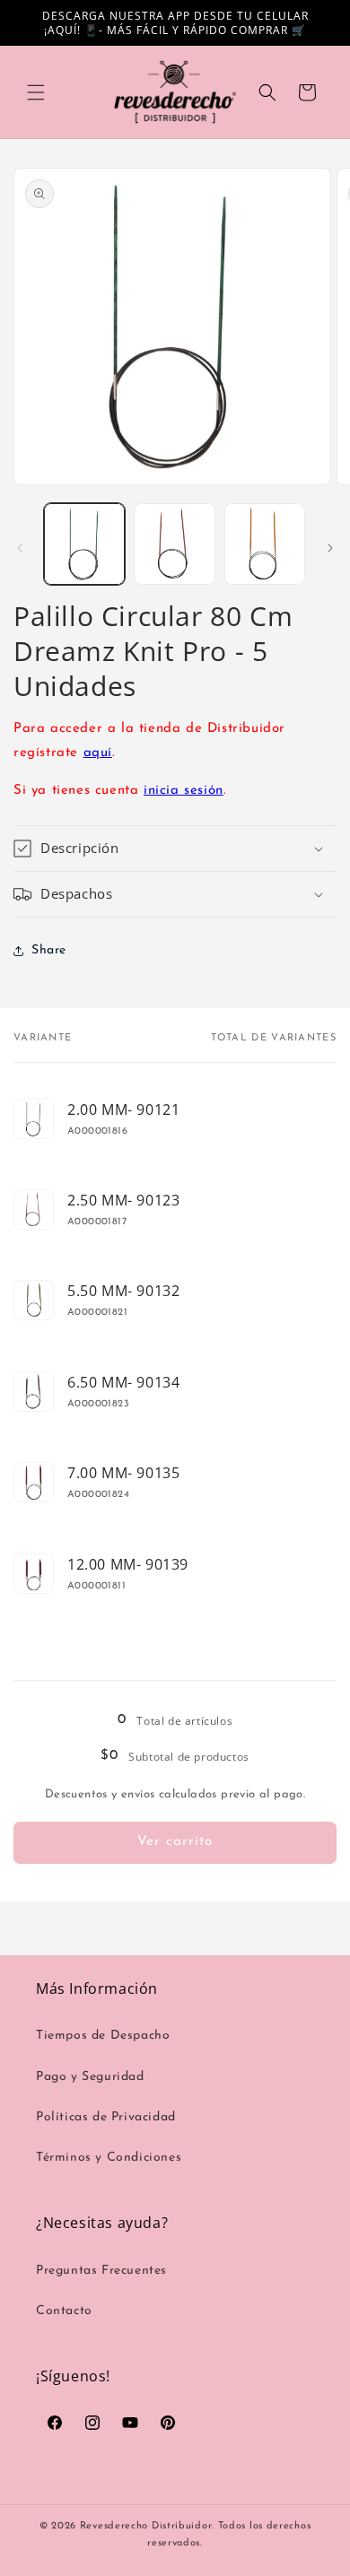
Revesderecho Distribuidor (146, 2526)
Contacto (64, 2311)
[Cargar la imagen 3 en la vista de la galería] (265, 544)
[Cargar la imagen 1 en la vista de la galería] (84, 544)
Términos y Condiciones (109, 2158)
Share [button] (49, 950)
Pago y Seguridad (90, 2077)
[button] (36, 92)
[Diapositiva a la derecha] (330, 548)
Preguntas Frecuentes (101, 2271)
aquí (98, 753)
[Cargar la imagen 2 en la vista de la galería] (174, 544)
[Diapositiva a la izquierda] (20, 548)
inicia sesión (184, 791)
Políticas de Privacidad (106, 2117)
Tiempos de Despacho (103, 2036)
